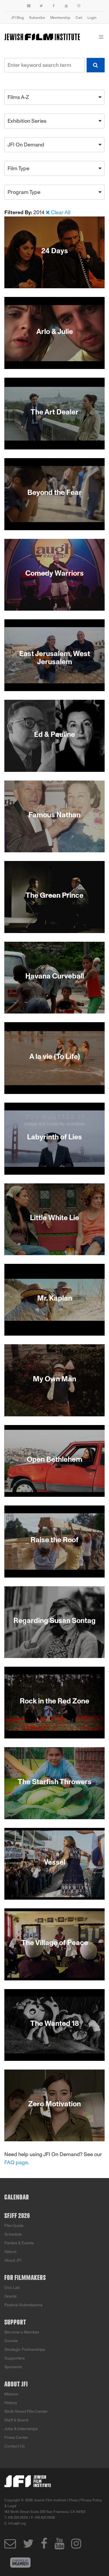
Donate (11, 2341)
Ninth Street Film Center (26, 2411)
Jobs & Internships (21, 2429)
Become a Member (22, 2332)
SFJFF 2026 (17, 2216)
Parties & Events (19, 2243)
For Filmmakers (25, 2278)
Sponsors (13, 2367)
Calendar (17, 2197)
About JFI (13, 2260)
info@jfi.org (17, 2523)
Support (15, 2322)
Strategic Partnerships (25, 2350)
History (11, 2403)
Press (74, 2500)
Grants (10, 2296)
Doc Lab (12, 2288)
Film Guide (14, 2226)
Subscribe (37, 18)
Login (92, 18)
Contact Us (15, 2446)
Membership (60, 18)
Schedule (13, 2234)
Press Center (16, 2438)
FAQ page (16, 2162)
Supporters (15, 2358)
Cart (79, 18)
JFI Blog (17, 18)
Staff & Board (16, 2420)
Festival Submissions (23, 2305)
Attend (10, 2252)
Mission (11, 2394)
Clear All (61, 212)
